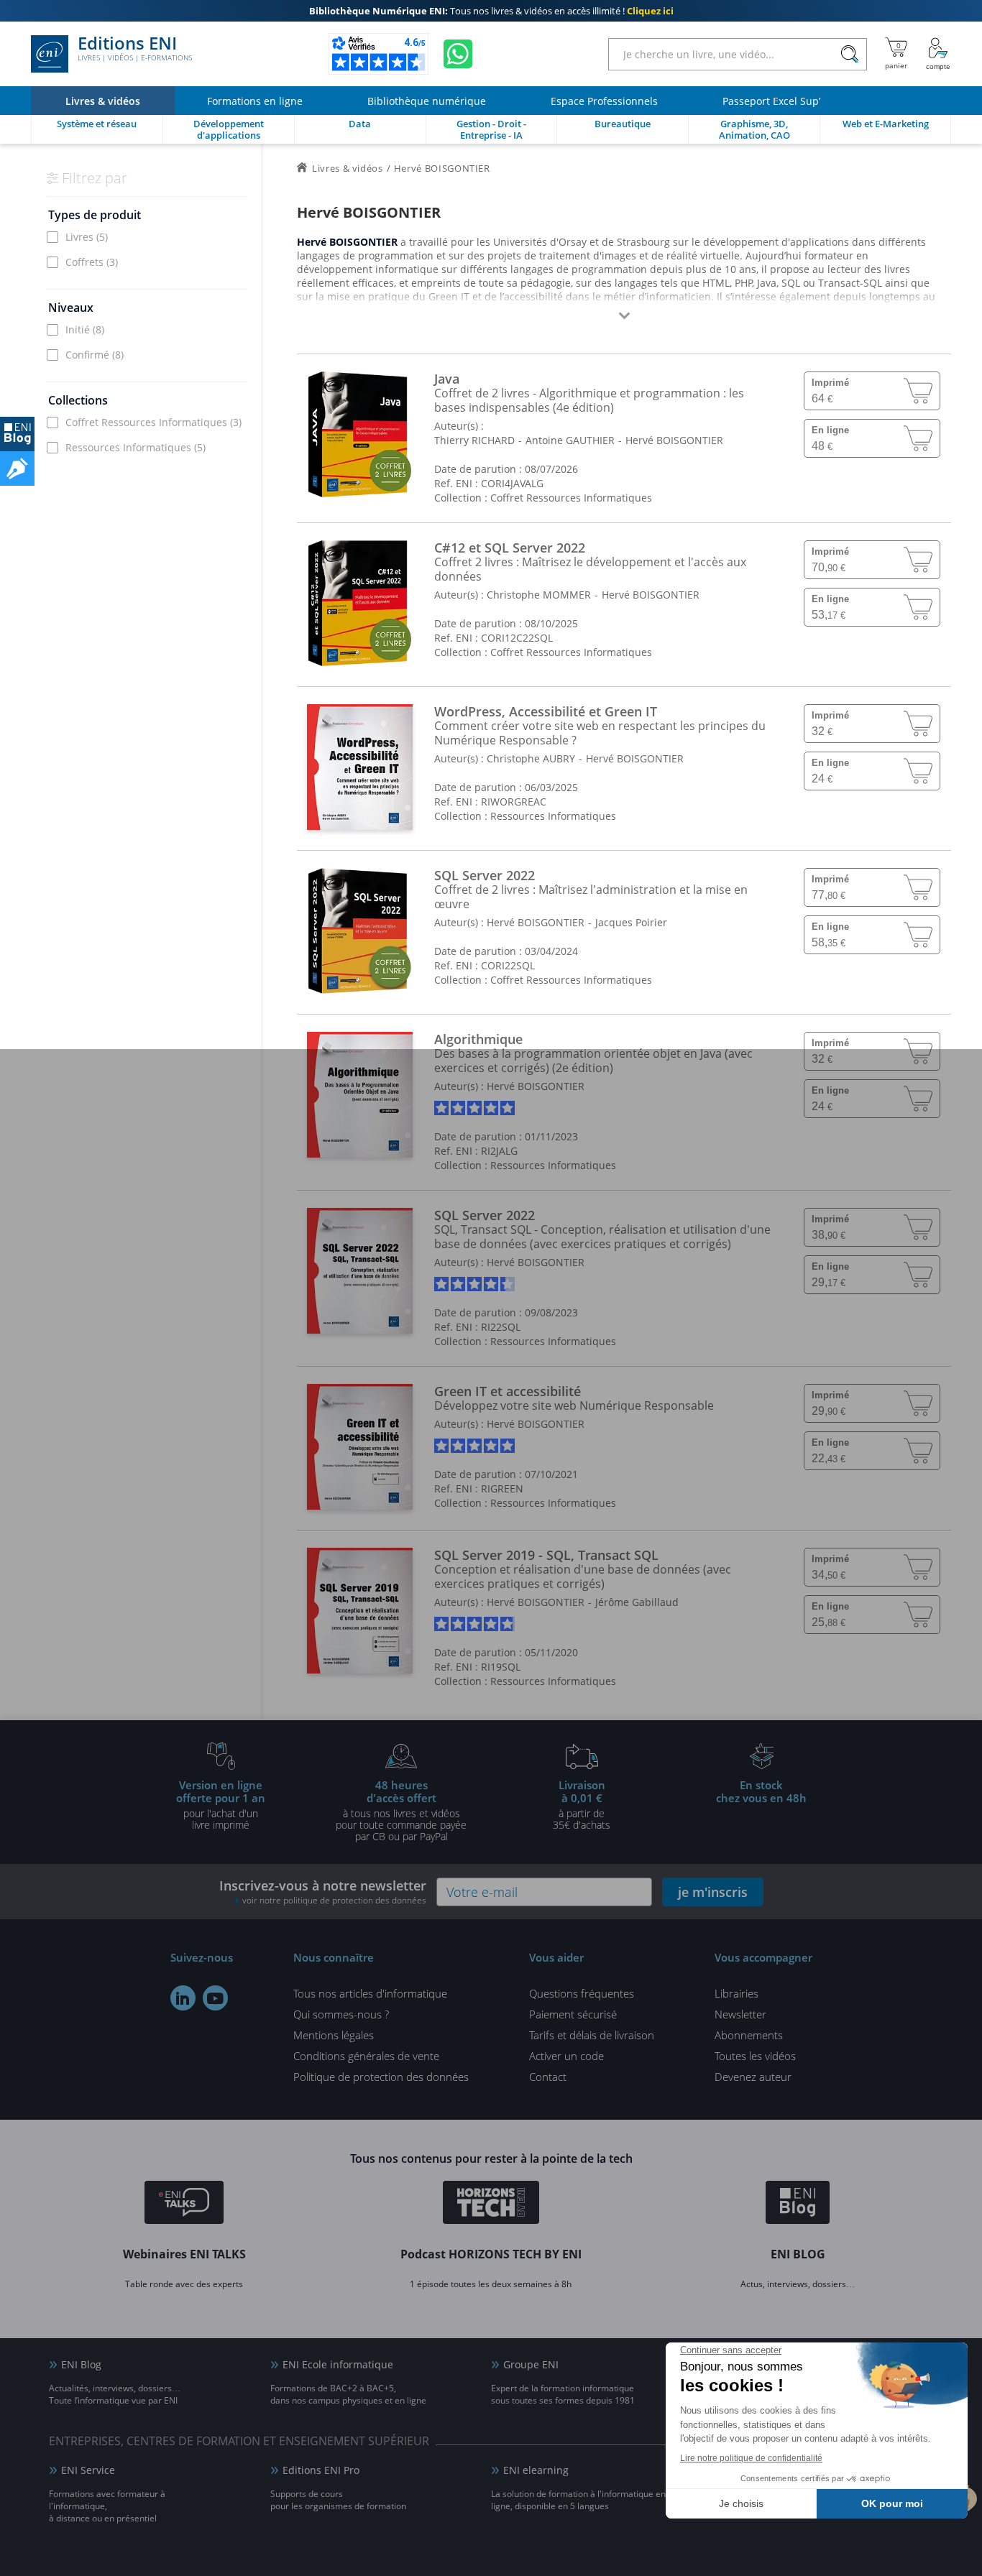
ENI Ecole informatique (338, 2364)
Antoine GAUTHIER (570, 440)
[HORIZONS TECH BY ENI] (491, 2205)
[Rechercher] (849, 54)
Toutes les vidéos (755, 2056)
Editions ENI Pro (321, 2470)
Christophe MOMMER (539, 595)
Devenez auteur (753, 2077)
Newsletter (740, 2014)
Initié (85, 329)
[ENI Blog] (798, 2205)
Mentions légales (334, 2035)
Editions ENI (135, 49)
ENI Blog (81, 2364)
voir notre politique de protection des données (334, 1900)
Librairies (736, 1993)
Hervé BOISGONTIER (674, 440)
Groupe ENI (531, 2364)
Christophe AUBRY (531, 758)
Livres (87, 237)
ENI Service (88, 2470)
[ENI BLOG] (17, 434)
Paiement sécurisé (573, 2014)
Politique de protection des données (381, 2077)
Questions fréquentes (582, 1993)
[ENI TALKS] (184, 2205)
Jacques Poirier (631, 922)
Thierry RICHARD (474, 440)
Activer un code (566, 2056)
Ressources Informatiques (136, 447)
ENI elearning (536, 2470)
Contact (548, 2077)
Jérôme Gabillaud (637, 1602)
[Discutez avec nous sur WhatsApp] (458, 54)
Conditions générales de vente (366, 2056)
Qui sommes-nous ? (341, 2014)
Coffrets (92, 262)
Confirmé (95, 355)
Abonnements (749, 2035)
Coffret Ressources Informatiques (153, 422)
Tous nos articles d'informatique (370, 1993)
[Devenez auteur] (17, 468)
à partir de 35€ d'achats (582, 1804)
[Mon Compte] (938, 54)
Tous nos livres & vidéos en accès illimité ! (491, 11)
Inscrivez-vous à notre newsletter (323, 1892)
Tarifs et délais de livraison (592, 2035)
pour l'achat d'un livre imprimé (221, 1804)
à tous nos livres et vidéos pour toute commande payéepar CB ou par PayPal (401, 1810)
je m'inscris (713, 1892)
